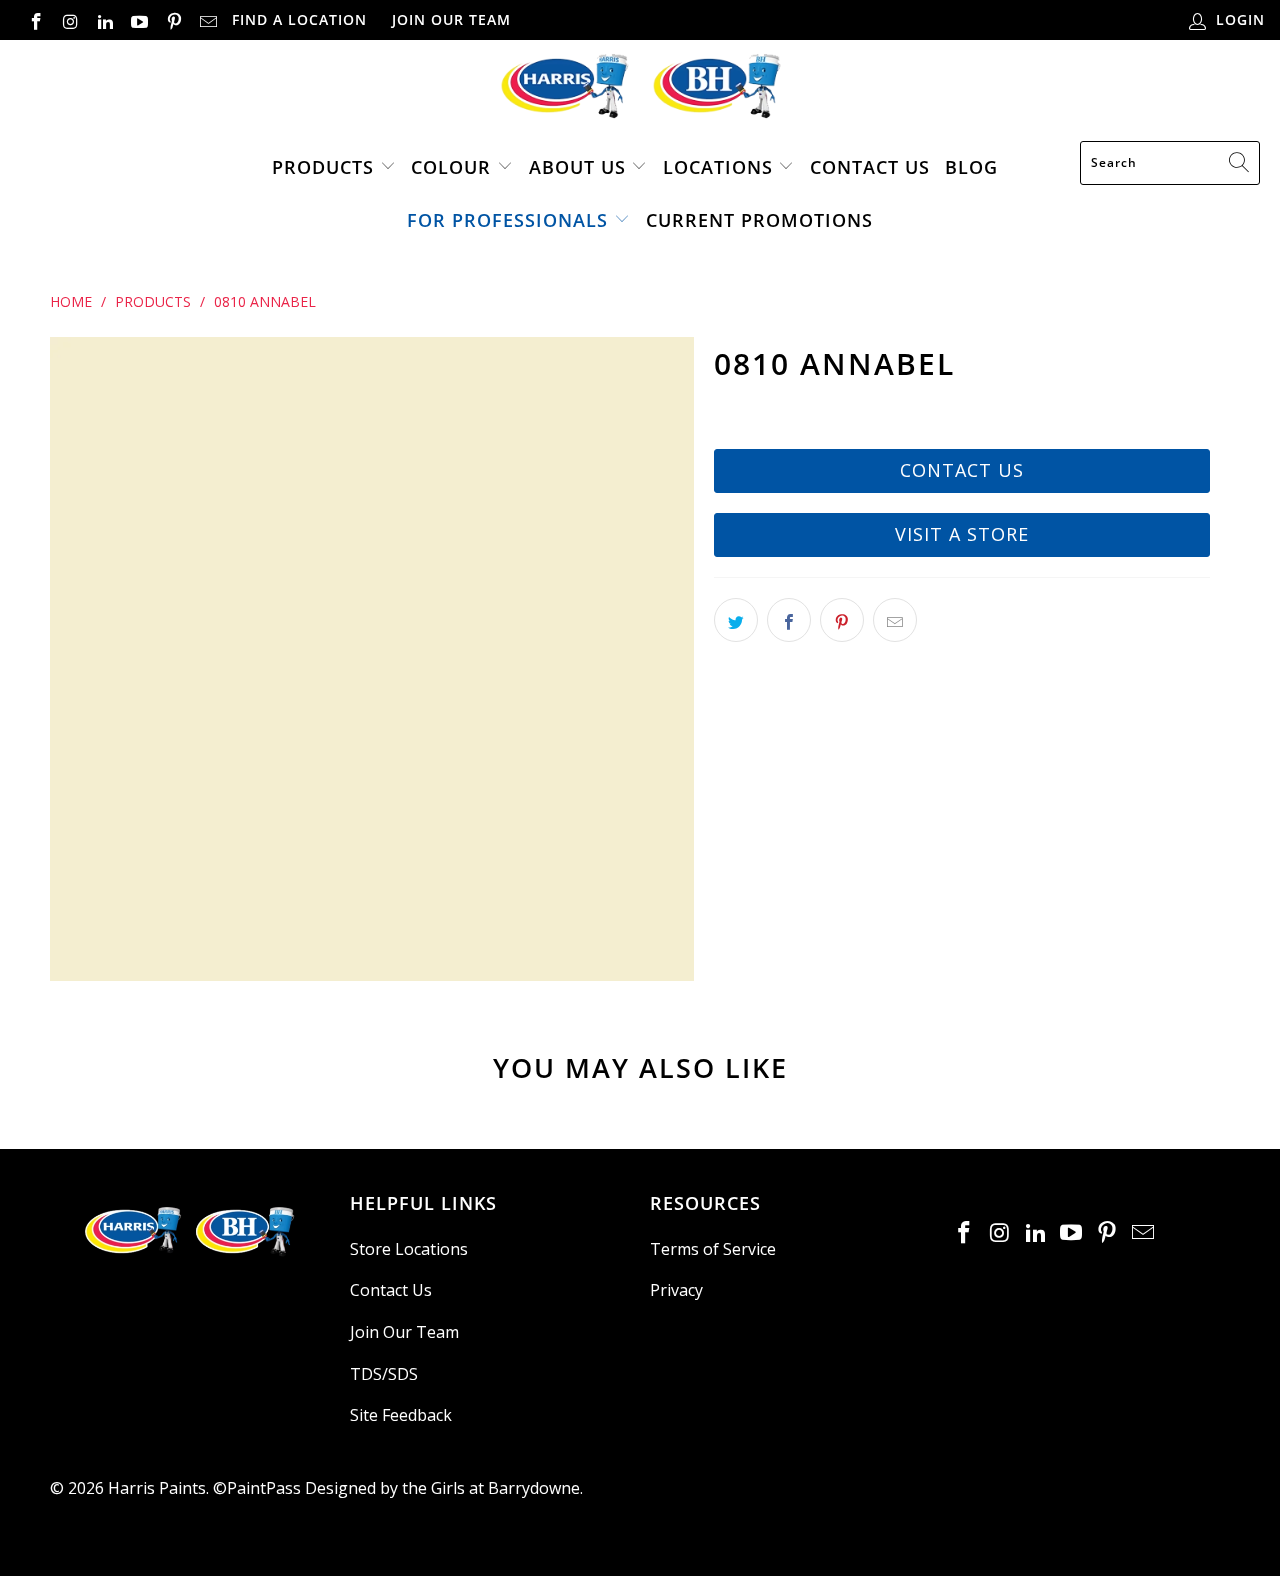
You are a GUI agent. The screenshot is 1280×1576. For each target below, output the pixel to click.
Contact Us (870, 167)
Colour (451, 167)
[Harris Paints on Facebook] (35, 19)
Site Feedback (401, 1415)
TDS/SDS (384, 1374)
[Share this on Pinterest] (842, 620)
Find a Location (299, 19)
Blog (971, 167)
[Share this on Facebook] (789, 620)
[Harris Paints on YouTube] (139, 19)
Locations (721, 167)
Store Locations (409, 1249)
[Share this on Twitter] (736, 620)
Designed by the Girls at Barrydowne (442, 1488)
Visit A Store (962, 534)
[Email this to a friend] (895, 620)
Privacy (676, 1290)
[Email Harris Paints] (208, 19)
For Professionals (507, 220)
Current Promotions (759, 220)
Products (323, 167)
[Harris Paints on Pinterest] (173, 19)
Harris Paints (157, 1488)
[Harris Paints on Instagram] (70, 19)
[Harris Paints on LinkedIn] (104, 19)
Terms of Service (713, 1249)
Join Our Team (451, 19)
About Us (577, 167)
